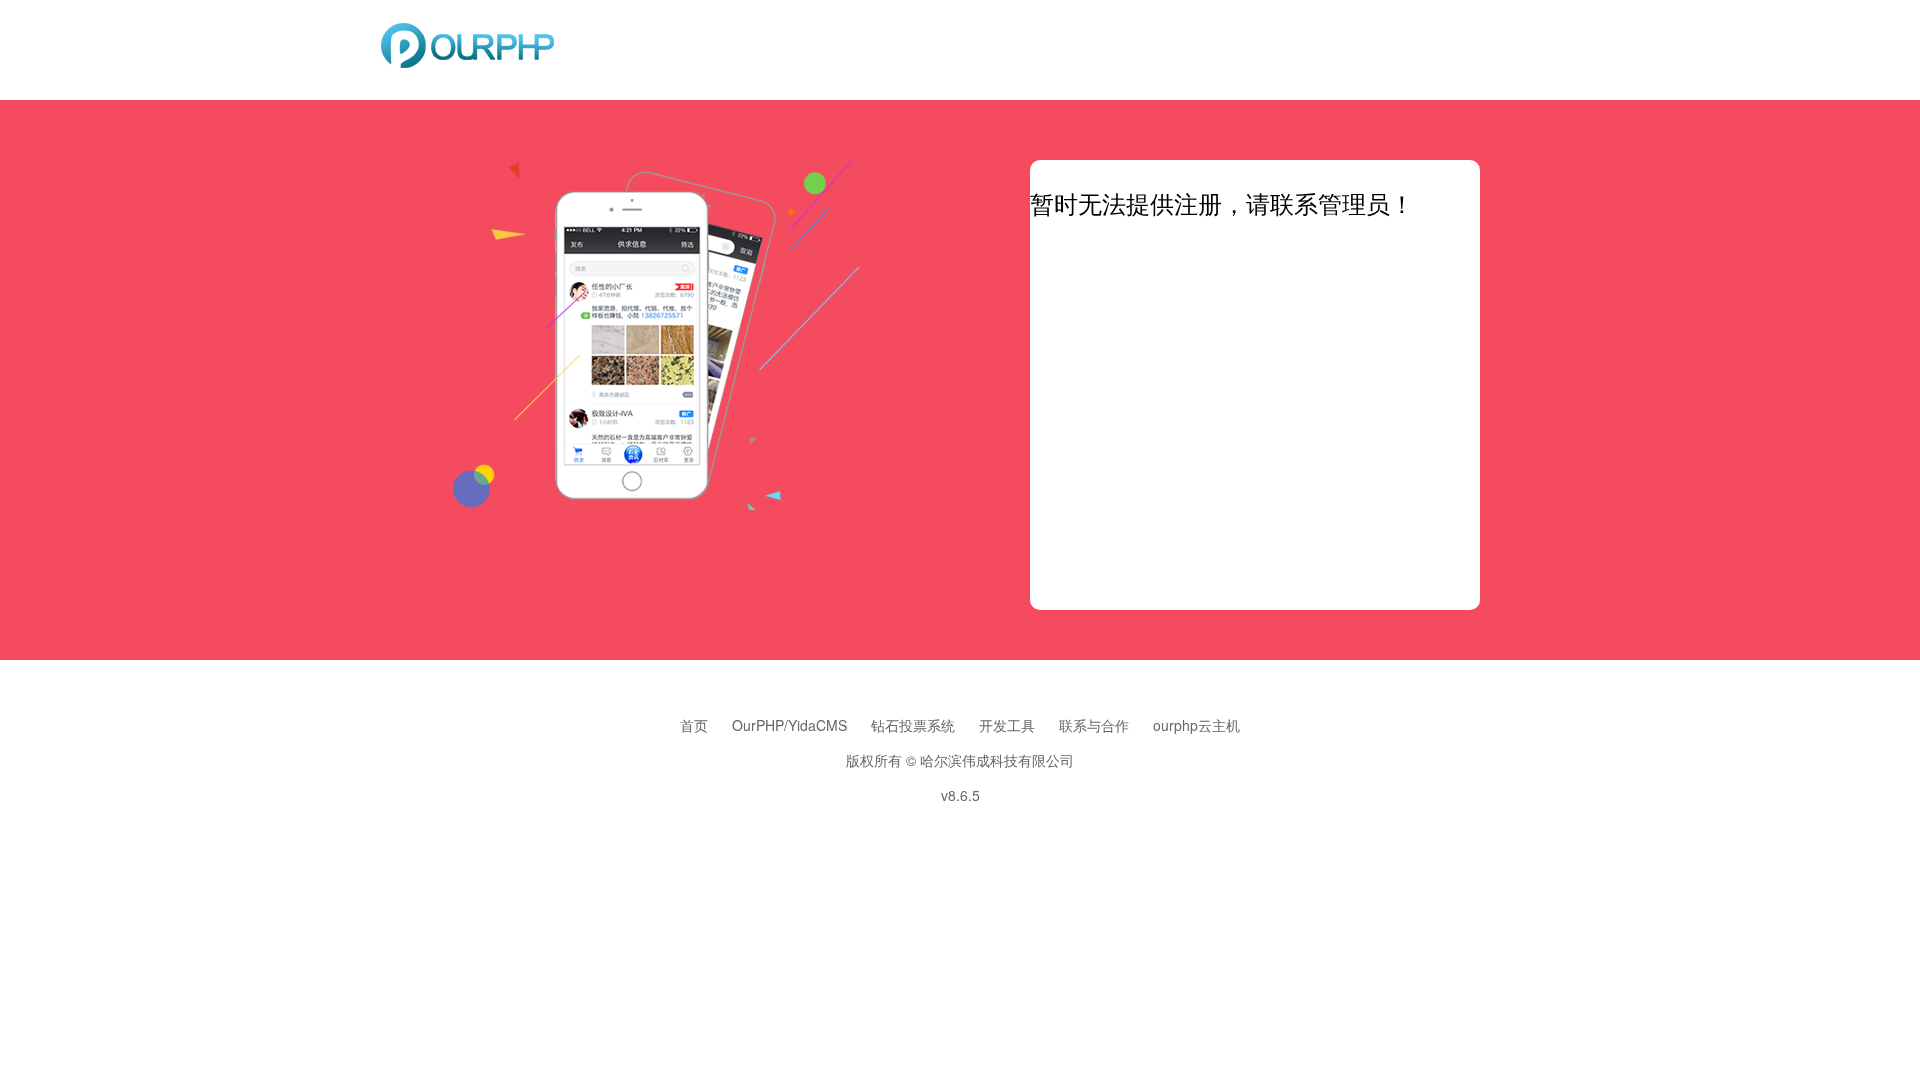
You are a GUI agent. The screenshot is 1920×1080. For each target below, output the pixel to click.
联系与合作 (1094, 725)
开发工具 (1007, 725)
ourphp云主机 (1196, 725)
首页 (694, 725)
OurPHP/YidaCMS (789, 725)
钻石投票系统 (913, 725)
